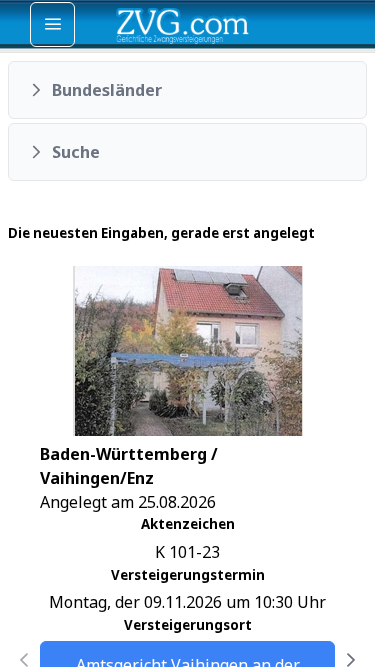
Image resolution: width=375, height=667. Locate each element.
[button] (187, 90)
